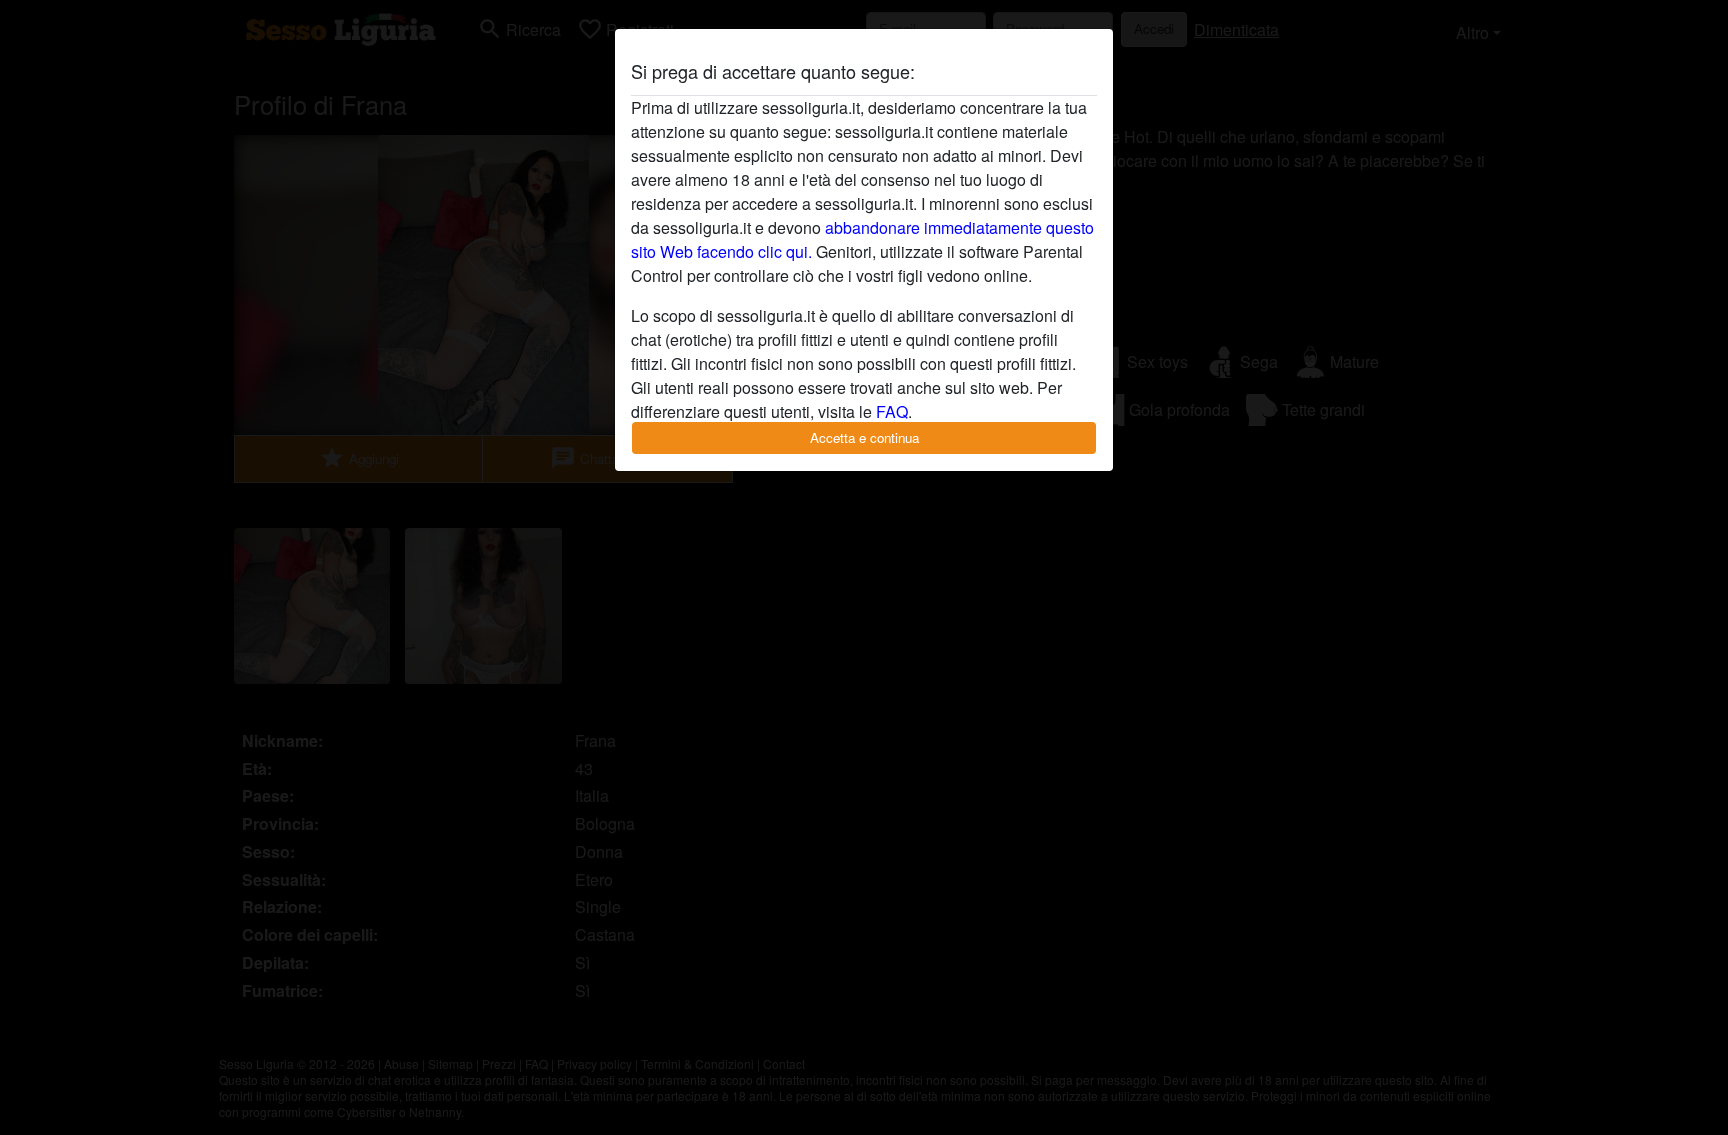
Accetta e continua (864, 437)
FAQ (892, 411)
